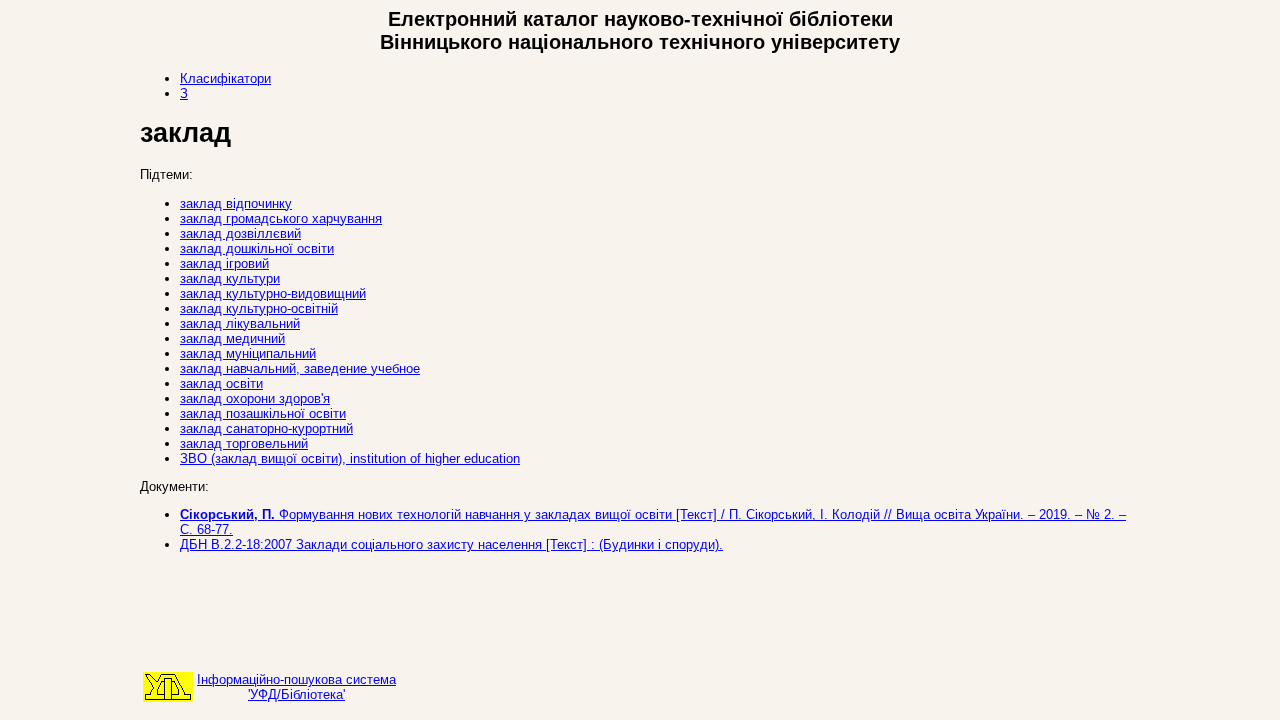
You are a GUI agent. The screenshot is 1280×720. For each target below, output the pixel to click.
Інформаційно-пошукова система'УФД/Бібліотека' (296, 687)
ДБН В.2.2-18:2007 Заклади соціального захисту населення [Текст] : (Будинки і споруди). (451, 544)
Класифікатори (225, 78)
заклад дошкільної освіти (257, 248)
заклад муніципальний (248, 353)
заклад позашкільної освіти (263, 413)
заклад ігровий (224, 263)
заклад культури (230, 278)
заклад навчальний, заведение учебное (300, 368)
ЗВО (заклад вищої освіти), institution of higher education (350, 458)
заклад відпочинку (236, 203)
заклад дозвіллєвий (240, 233)
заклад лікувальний (240, 323)
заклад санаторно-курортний (266, 428)
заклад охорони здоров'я (255, 398)
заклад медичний (232, 338)
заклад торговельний (244, 443)
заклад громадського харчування (281, 218)
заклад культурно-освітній (259, 308)
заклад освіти (221, 383)
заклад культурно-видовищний (273, 293)
